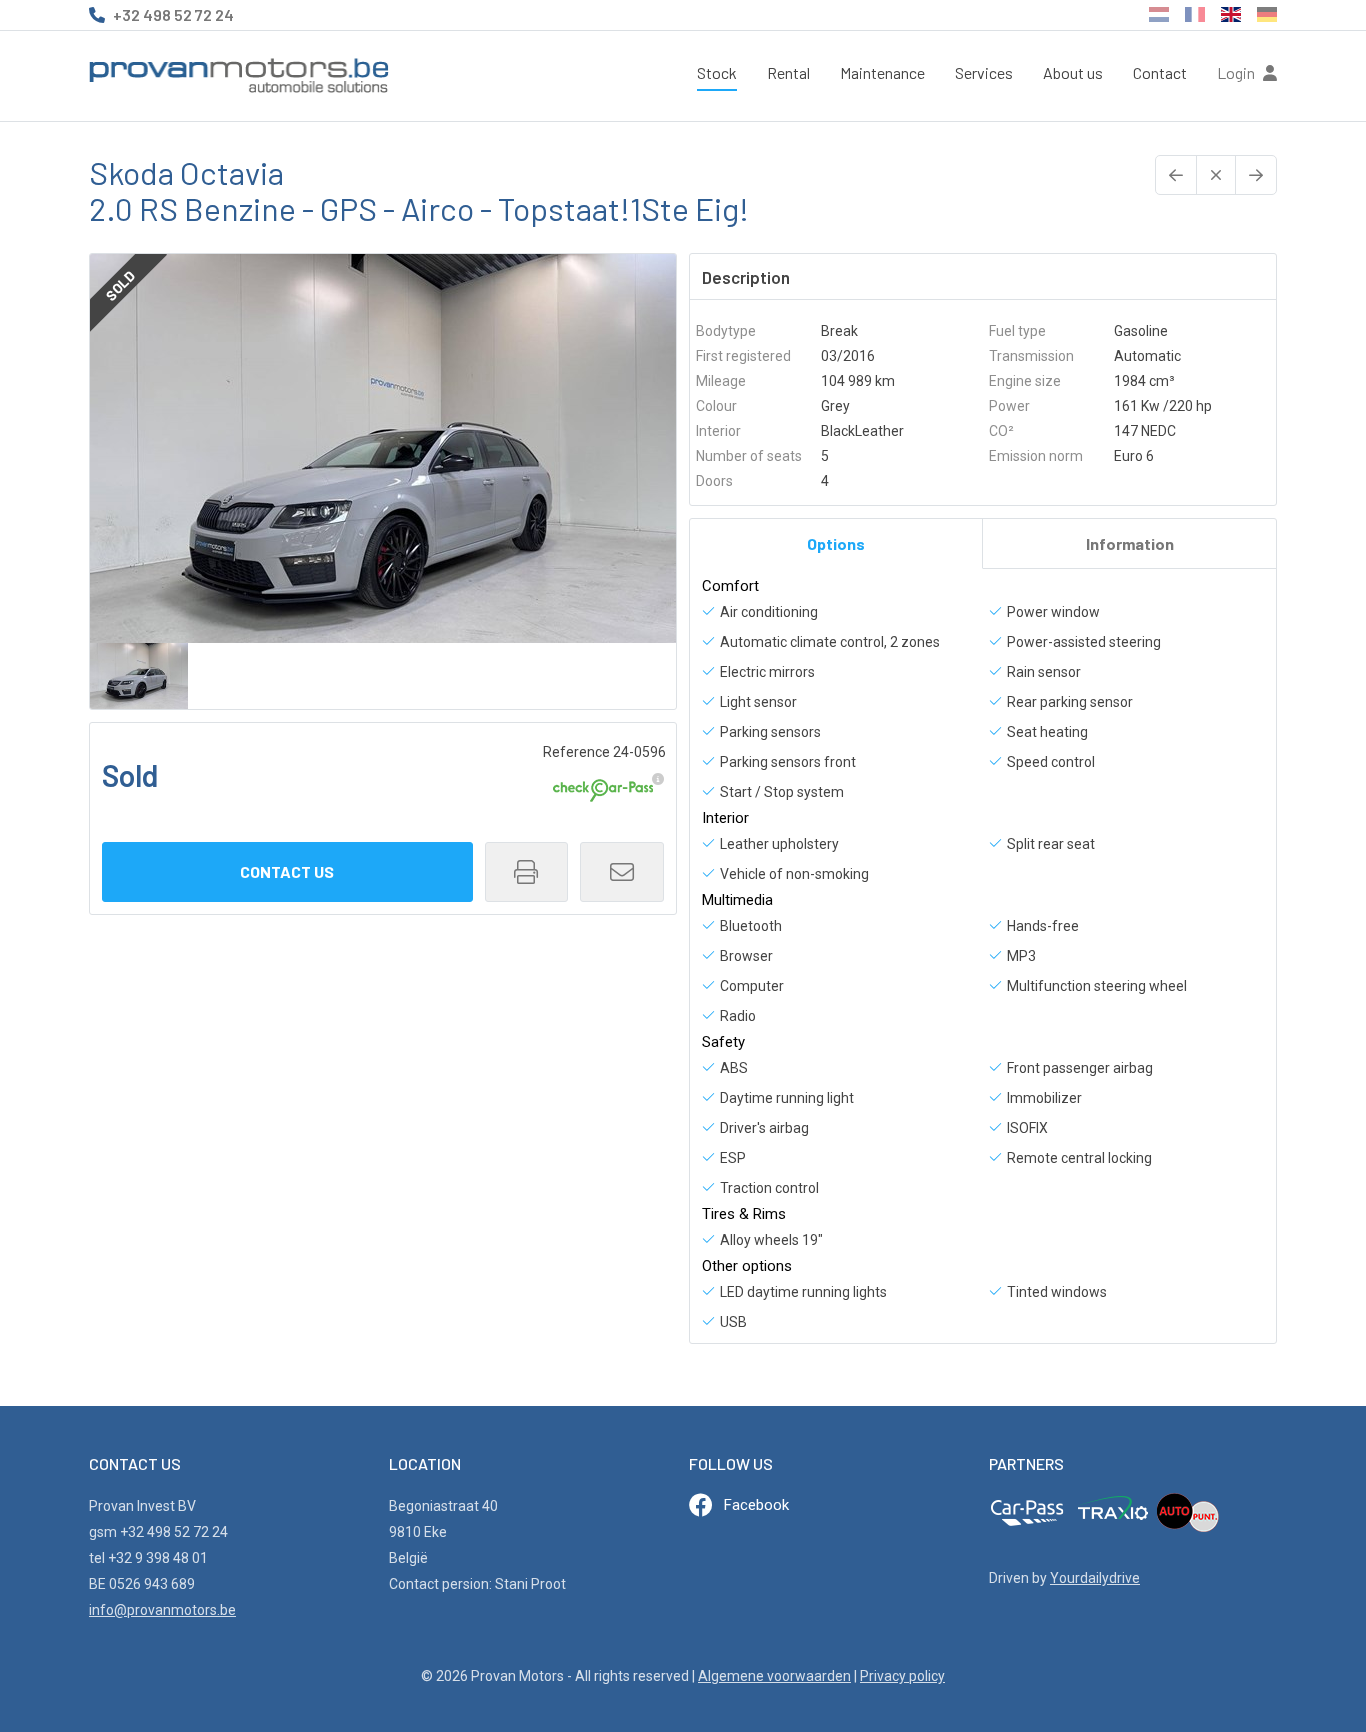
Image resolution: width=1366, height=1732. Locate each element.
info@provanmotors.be (162, 1610)
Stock (717, 72)
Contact (1160, 72)
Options (836, 543)
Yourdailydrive (1095, 1578)
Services (984, 72)
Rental (788, 72)
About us (1073, 72)
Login (1237, 72)
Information (1130, 543)
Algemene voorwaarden (774, 1676)
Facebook (756, 1505)
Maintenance (882, 72)
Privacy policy (902, 1676)
